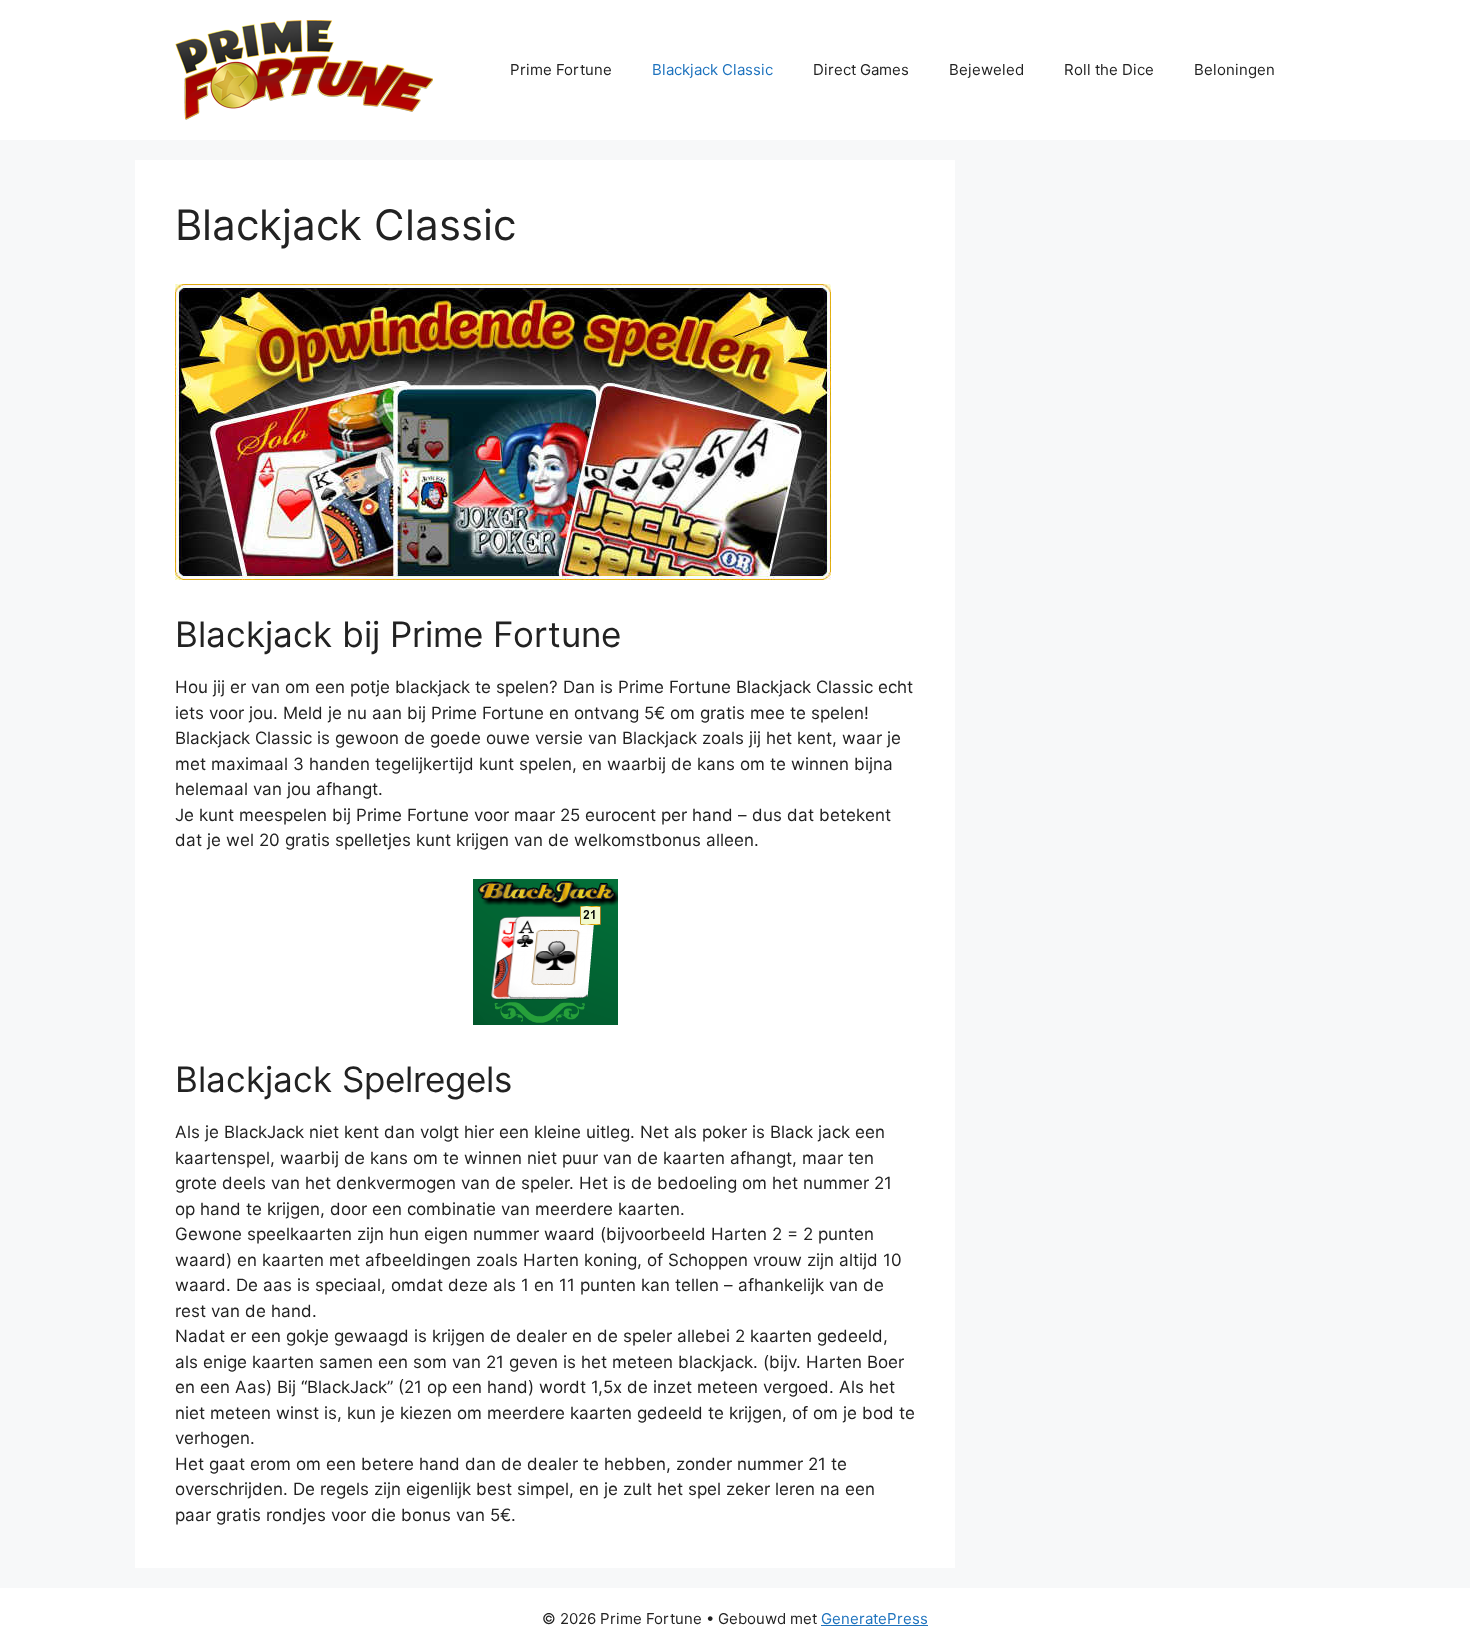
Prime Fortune (561, 69)
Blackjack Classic (712, 69)
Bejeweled (986, 69)
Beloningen (1234, 69)
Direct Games (861, 69)
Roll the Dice (1109, 69)
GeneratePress (874, 1618)
